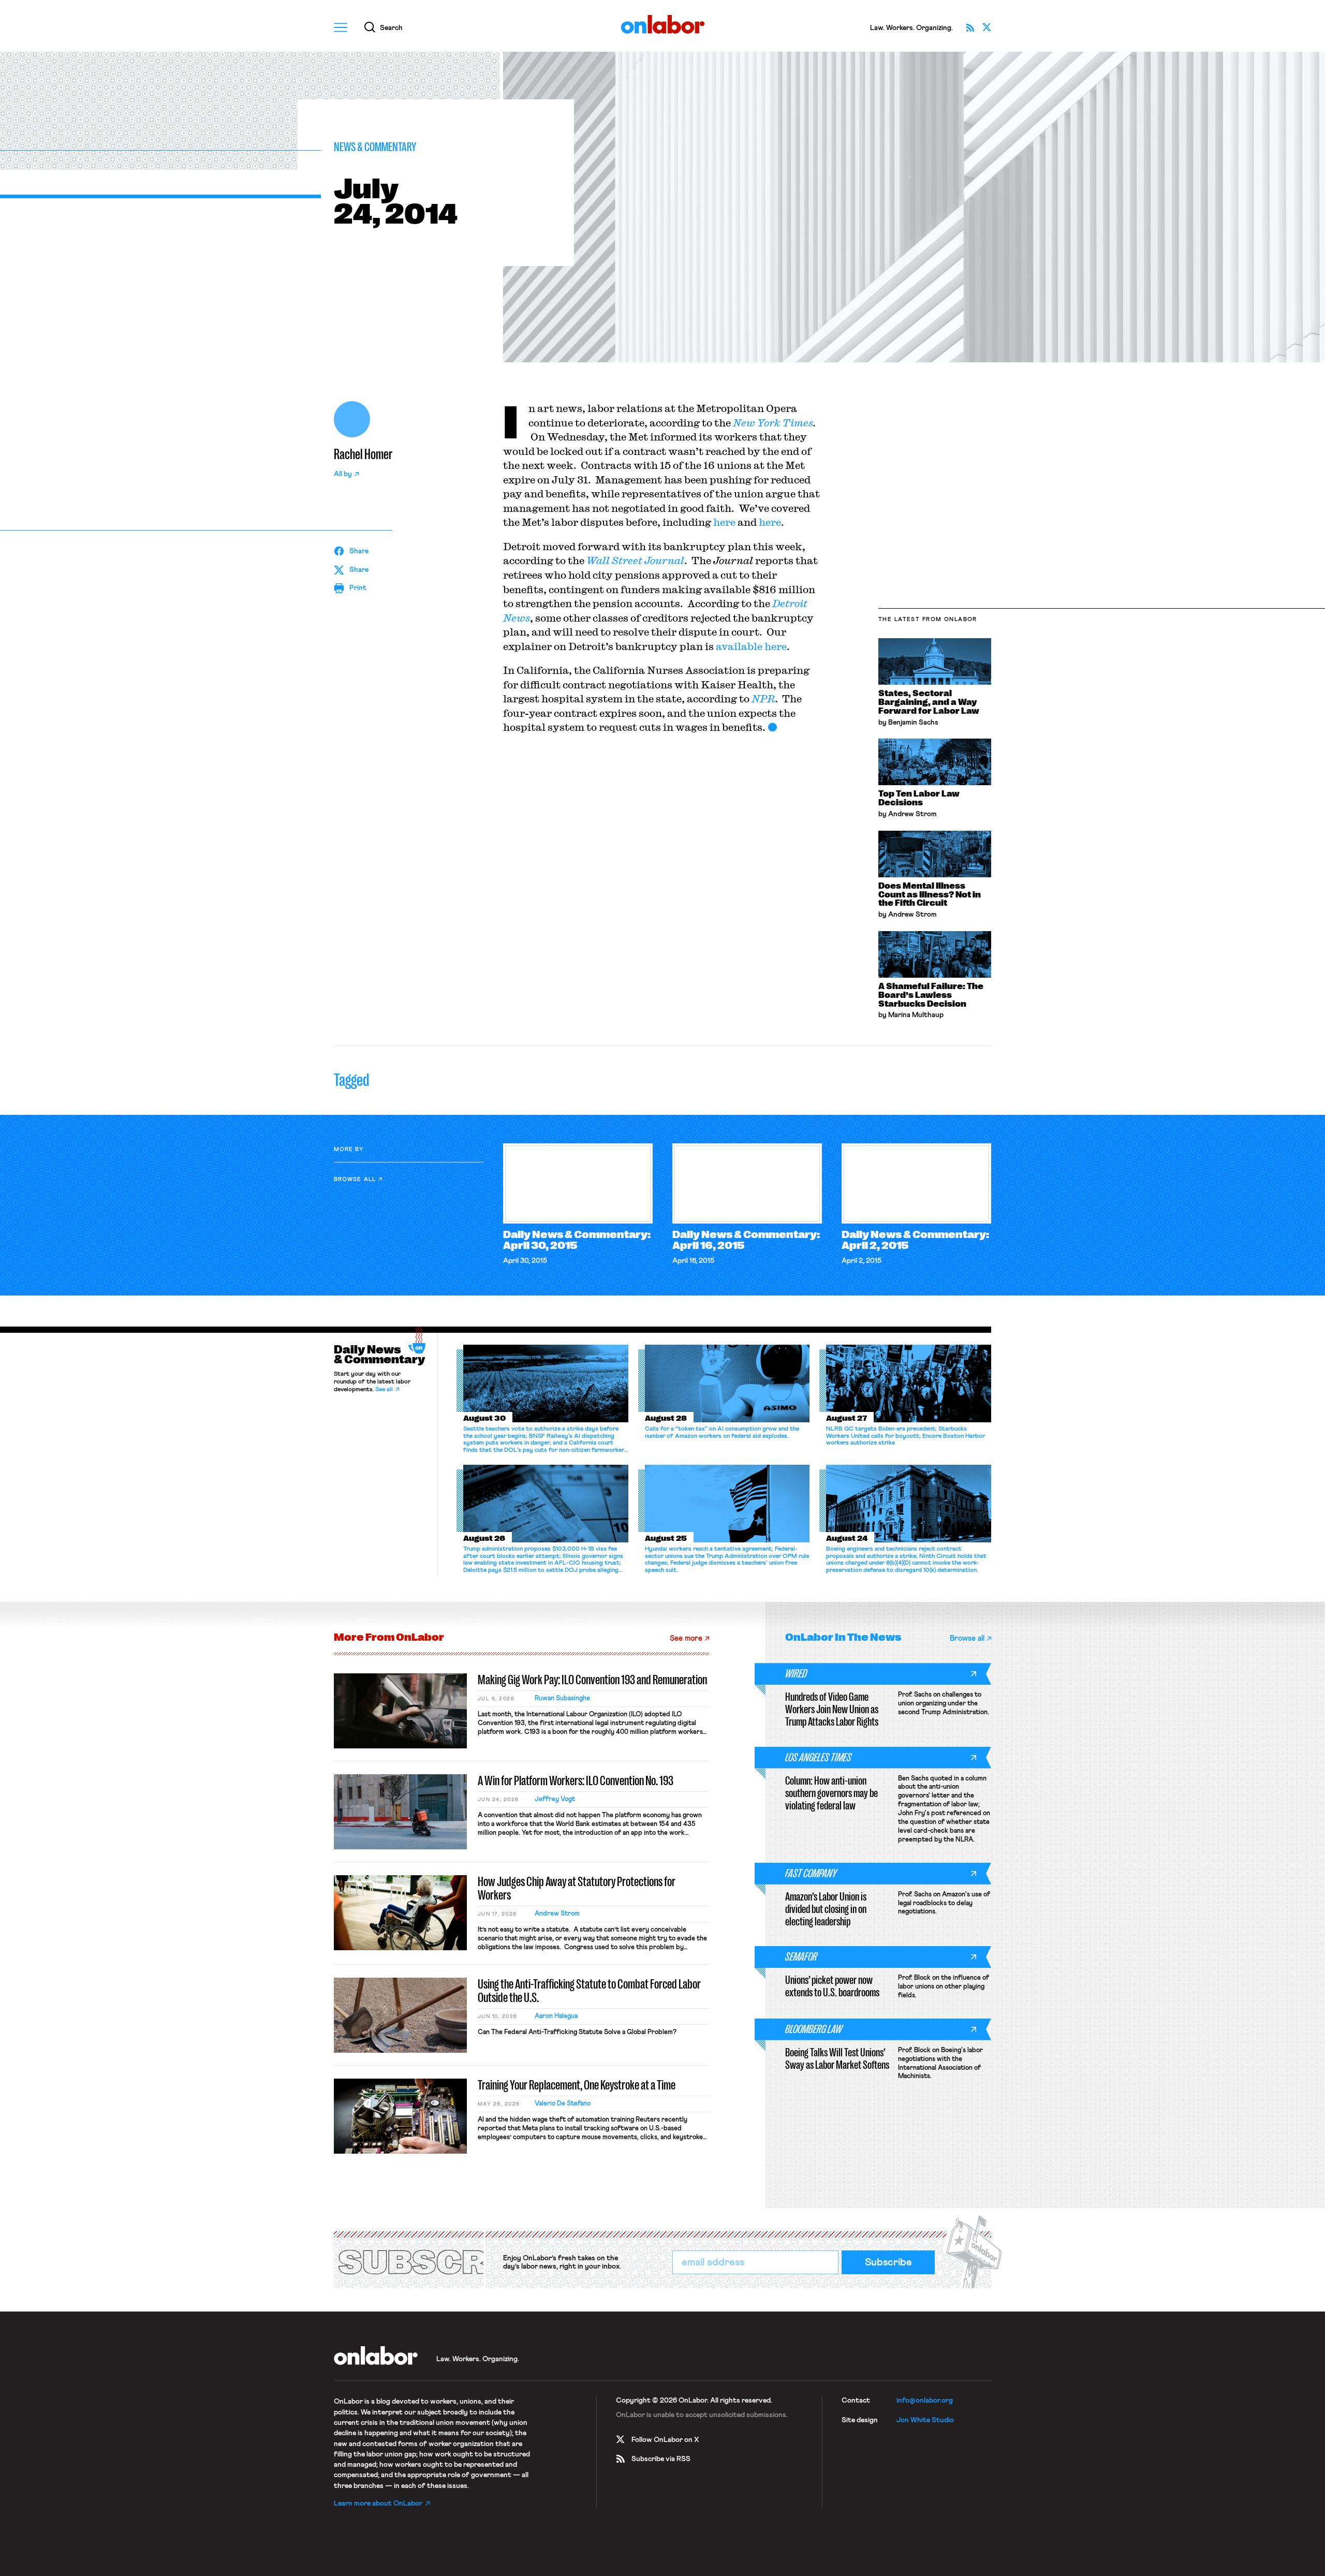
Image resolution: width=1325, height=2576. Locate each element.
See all (384, 1390)
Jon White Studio (925, 2420)
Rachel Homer (363, 454)
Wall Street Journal (635, 560)
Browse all (355, 1179)
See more (686, 1638)
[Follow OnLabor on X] (987, 27)
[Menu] (341, 27)
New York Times (773, 423)
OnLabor (663, 25)
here (724, 522)
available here (751, 646)
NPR (763, 698)
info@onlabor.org (925, 2401)
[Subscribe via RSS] (970, 27)
